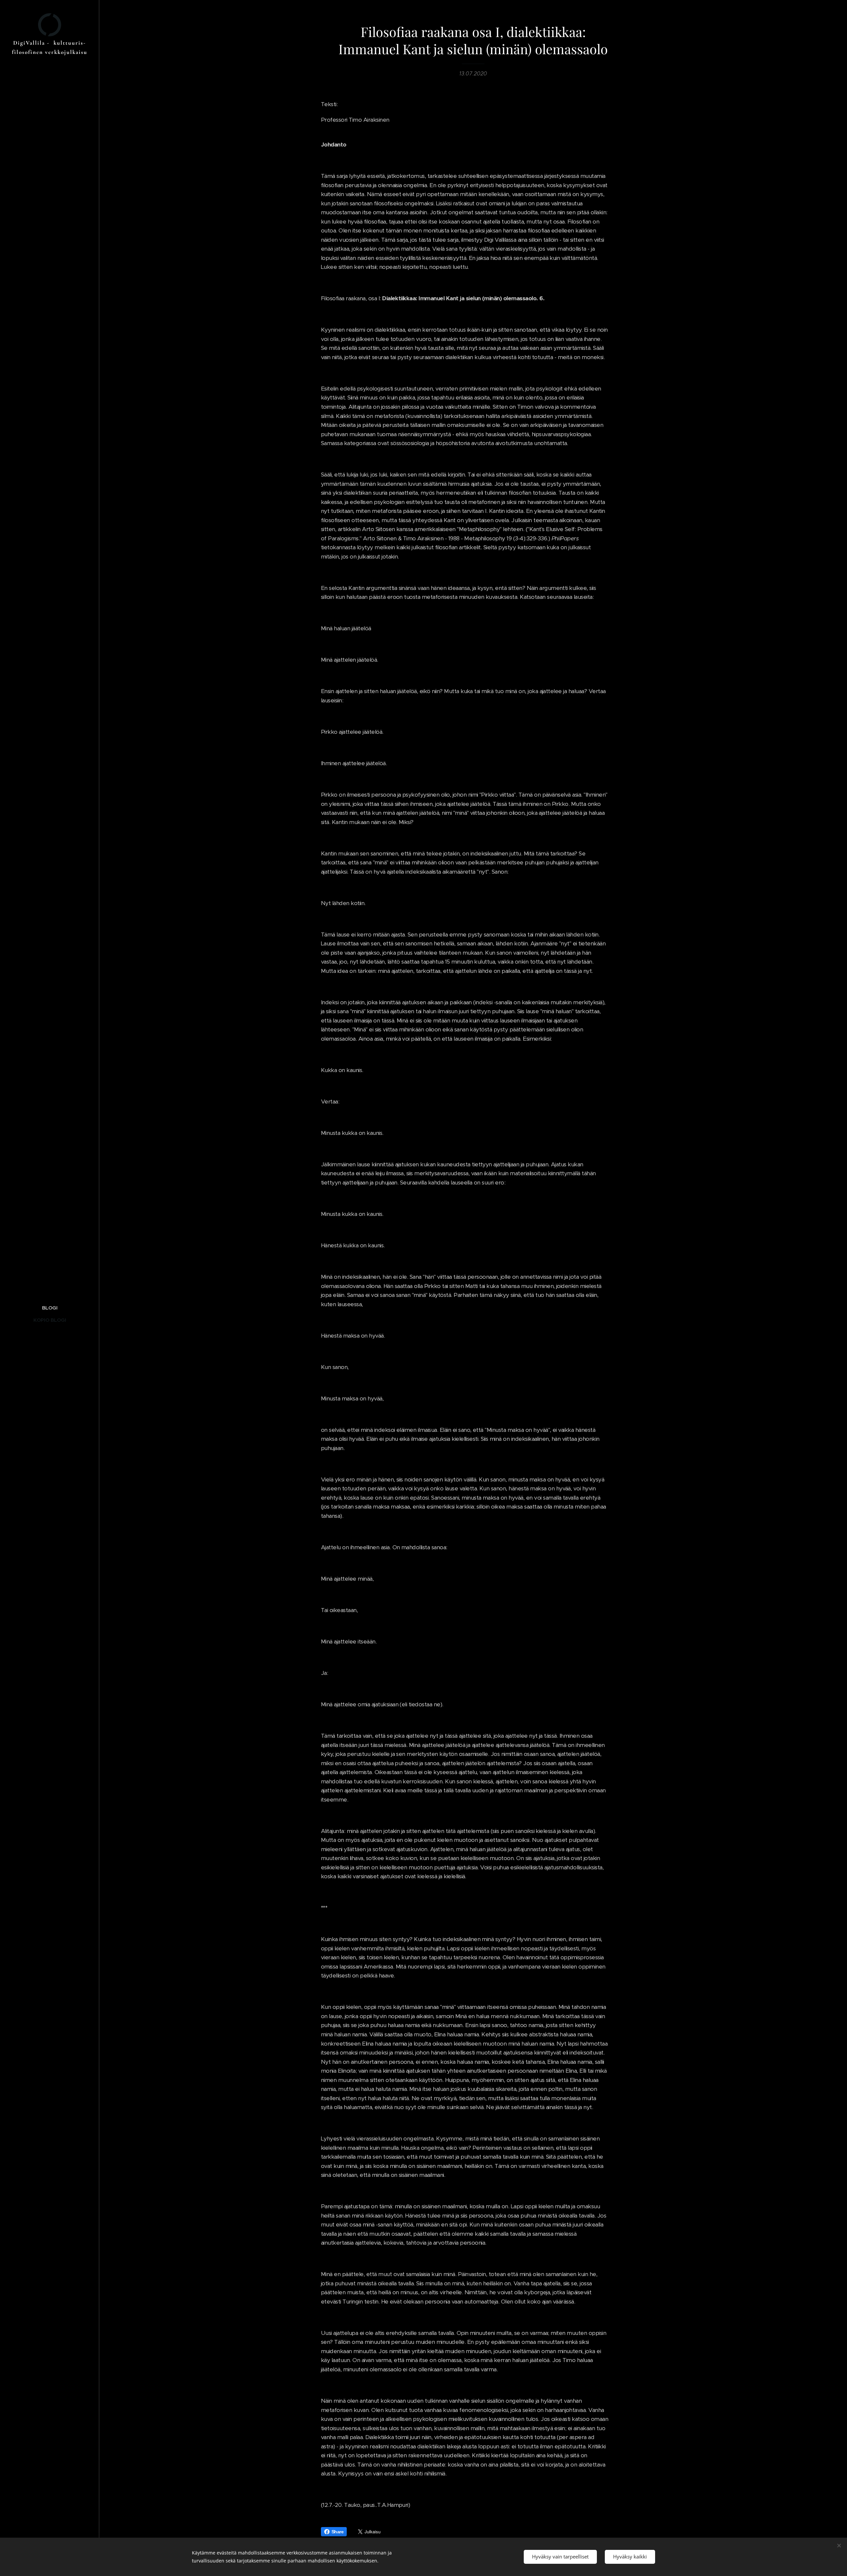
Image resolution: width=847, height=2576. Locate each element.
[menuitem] (50, 1308)
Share (337, 2532)
